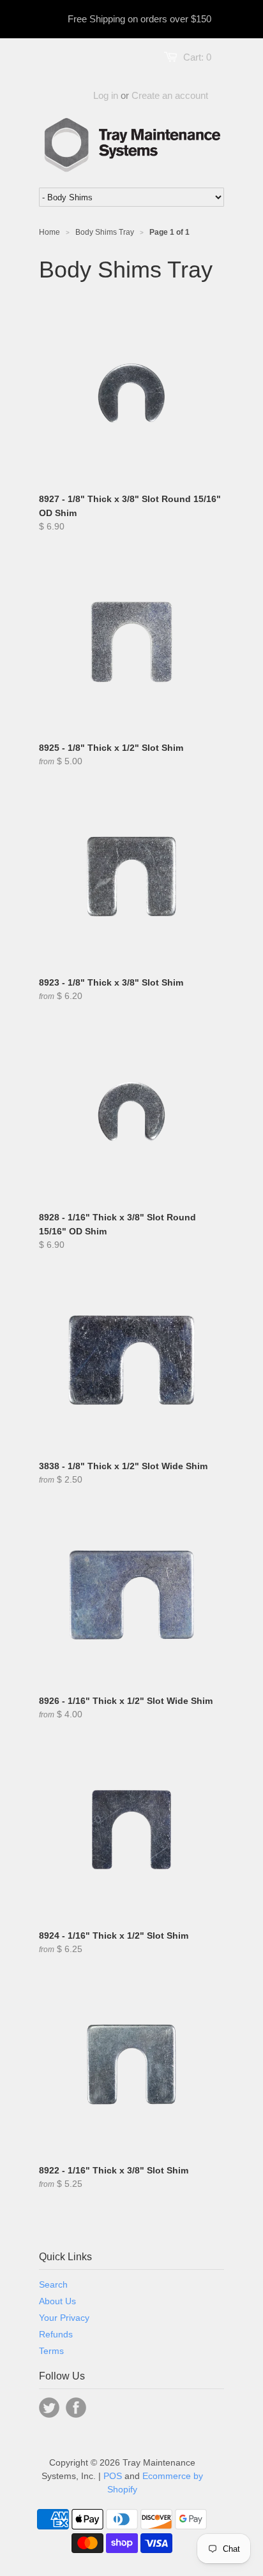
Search (53, 2284)
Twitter (49, 2408)
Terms (51, 2351)
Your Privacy (64, 2318)
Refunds (56, 2334)
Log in (106, 95)
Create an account (170, 95)
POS (113, 2476)
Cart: (197, 57)
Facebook (76, 2408)
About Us (57, 2301)
